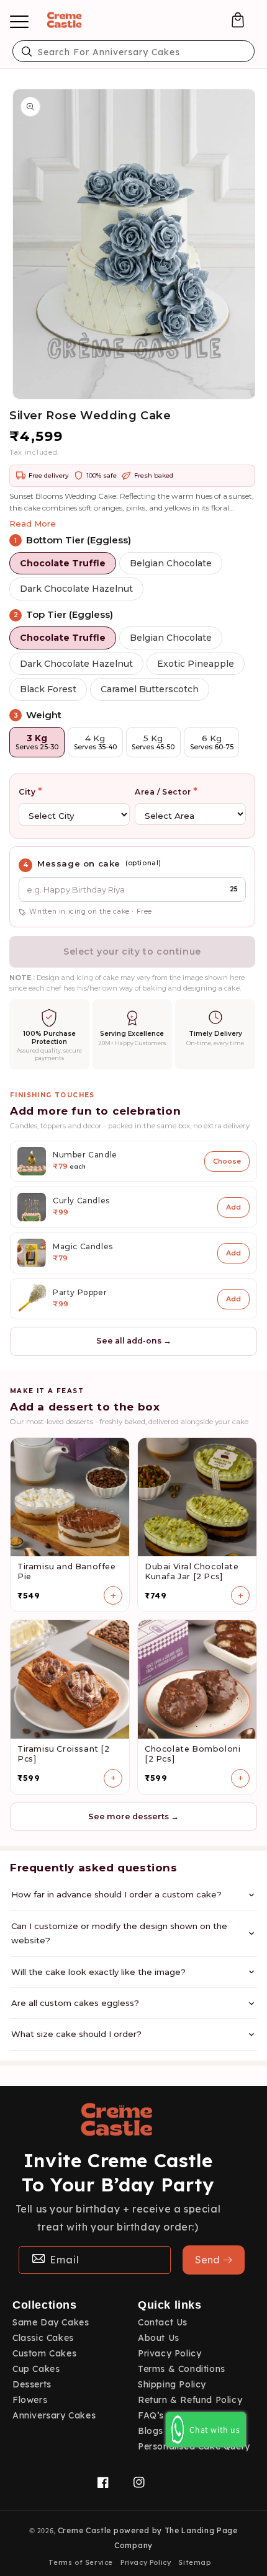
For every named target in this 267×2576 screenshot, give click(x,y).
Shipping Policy (172, 2384)
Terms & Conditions (182, 2369)
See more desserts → (133, 1816)
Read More (33, 524)
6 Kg (212, 742)
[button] (238, 20)
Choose (227, 1161)
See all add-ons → (134, 1341)
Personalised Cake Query (194, 2446)
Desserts (32, 2384)
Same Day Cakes (51, 2322)
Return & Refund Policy (190, 2400)
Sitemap (194, 2562)
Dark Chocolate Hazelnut (76, 589)
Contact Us (163, 2322)
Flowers (30, 2400)
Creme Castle (84, 2530)
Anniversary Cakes (54, 2415)
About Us (159, 2338)
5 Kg (153, 742)
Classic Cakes (43, 2338)
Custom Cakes (44, 2353)
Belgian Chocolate (171, 563)
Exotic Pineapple (196, 664)
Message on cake (79, 863)
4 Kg (95, 742)
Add (233, 1207)
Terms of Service (81, 2562)
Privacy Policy (170, 2353)
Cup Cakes (36, 2369)
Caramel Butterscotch (150, 689)
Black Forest (48, 689)
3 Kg (37, 742)
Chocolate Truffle (63, 563)
